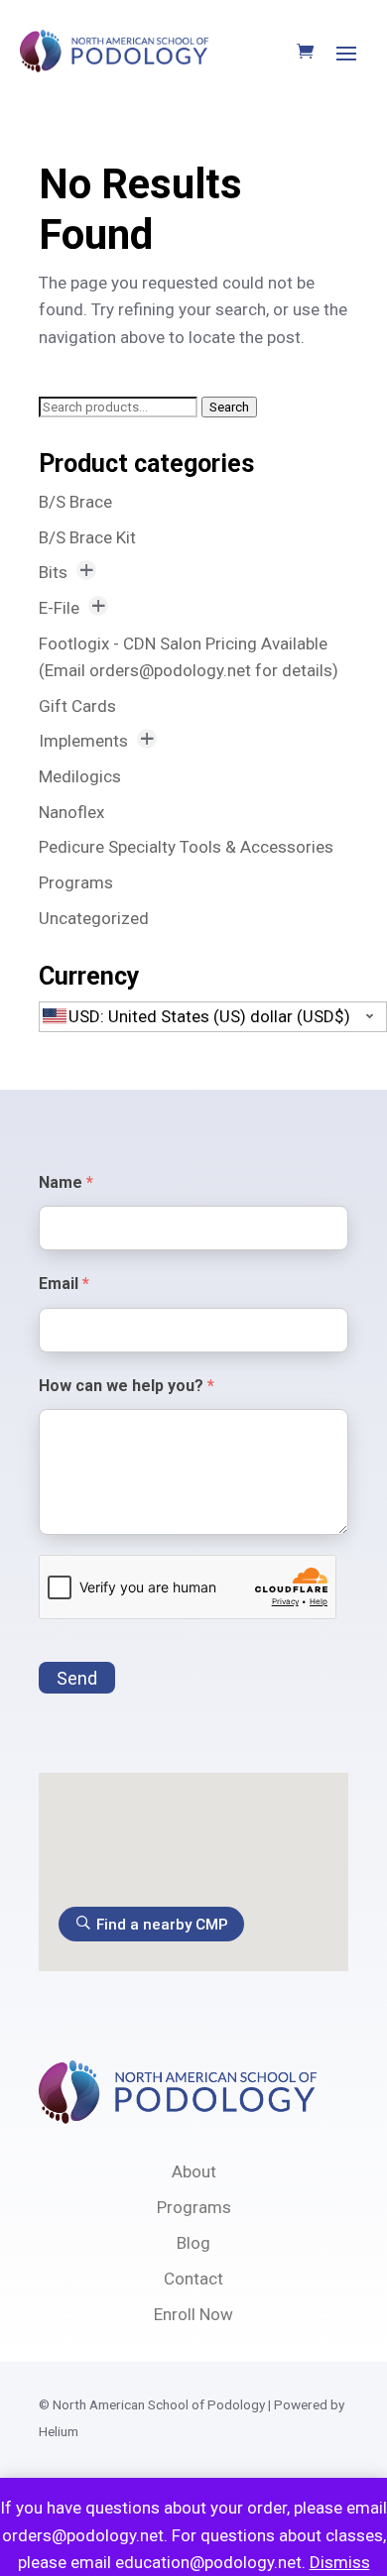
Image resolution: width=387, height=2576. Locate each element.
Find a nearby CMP (162, 1925)
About (194, 2171)
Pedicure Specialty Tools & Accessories (186, 847)
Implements (83, 741)
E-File (59, 608)
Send (77, 1678)
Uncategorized (94, 918)
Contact (193, 2279)
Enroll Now (193, 2314)
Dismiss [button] (340, 2562)
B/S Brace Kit (87, 537)
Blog (193, 2243)
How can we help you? (127, 1386)
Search (229, 407)
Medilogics (80, 776)
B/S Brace (75, 502)
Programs (76, 882)
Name (66, 1182)
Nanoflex (71, 812)
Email (64, 1284)
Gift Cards (77, 706)
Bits (53, 572)
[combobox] (213, 1017)
